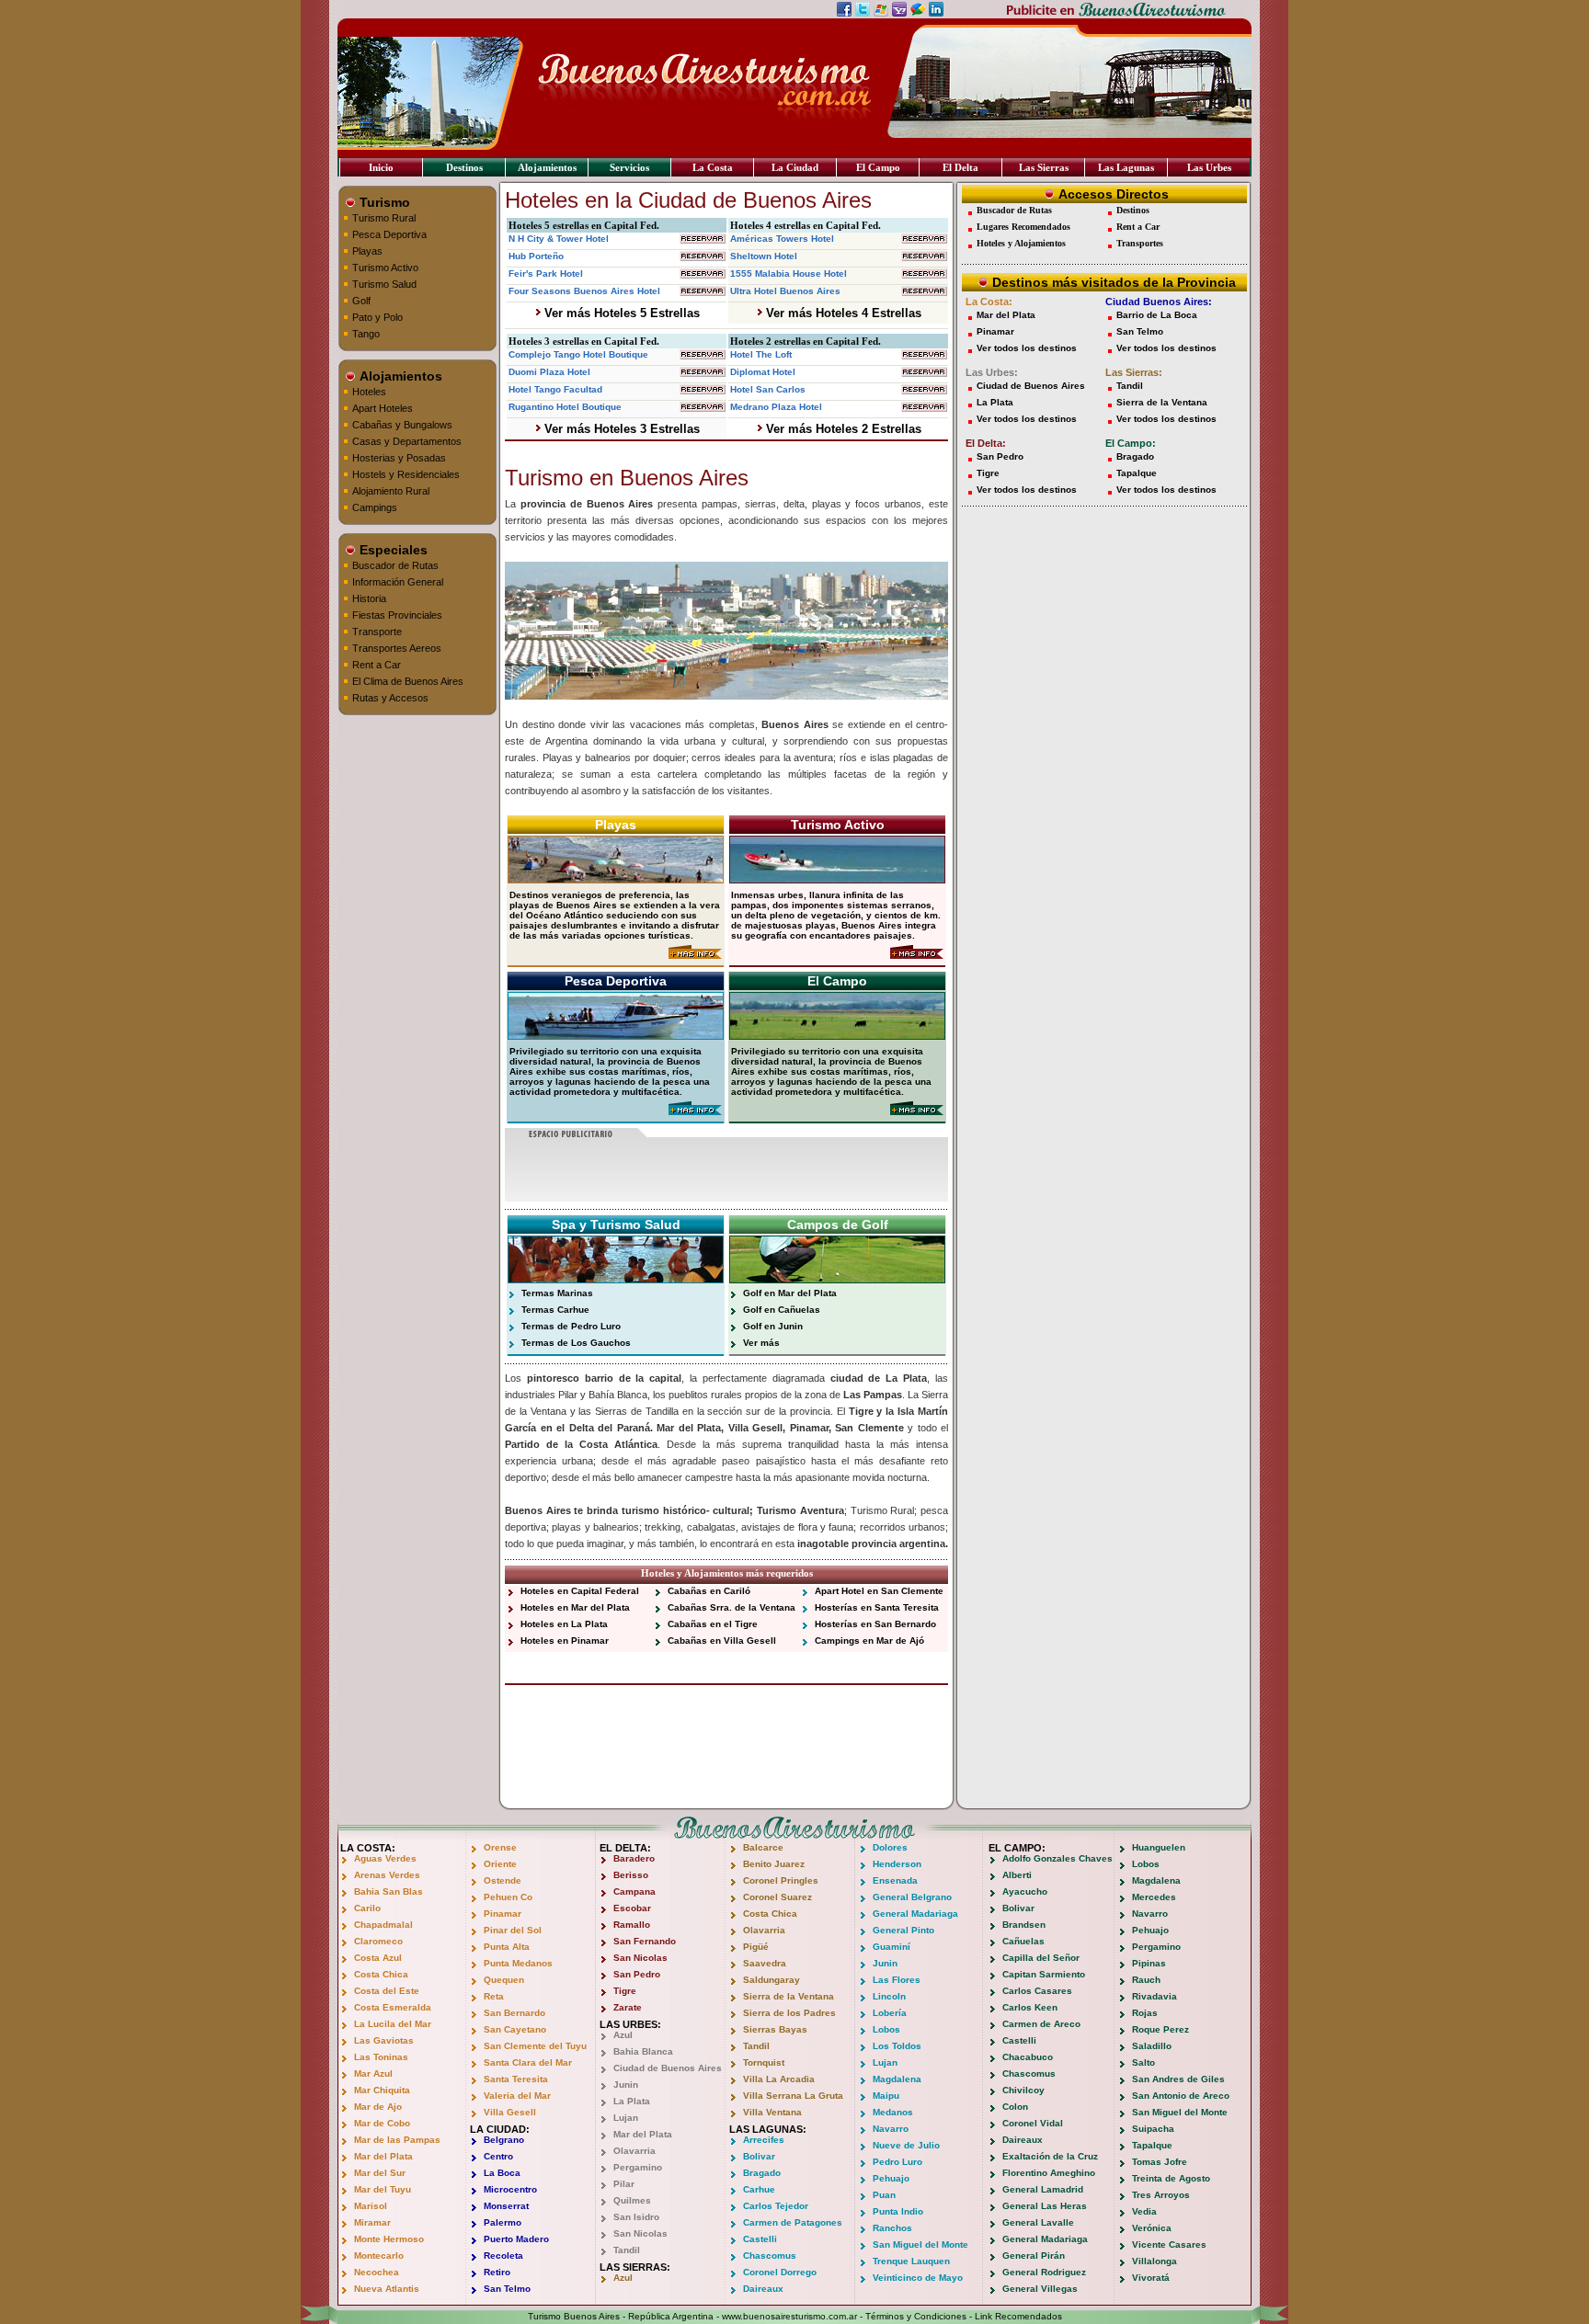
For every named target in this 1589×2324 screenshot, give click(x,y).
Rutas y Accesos (390, 698)
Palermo (503, 2222)
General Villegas (1040, 2289)
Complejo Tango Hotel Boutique (578, 354)
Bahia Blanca (643, 2051)
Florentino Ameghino (1049, 2173)
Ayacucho (1025, 1891)
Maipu (886, 2096)
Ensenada (895, 1880)
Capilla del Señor (1041, 1958)
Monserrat (506, 2206)
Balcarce (763, 1847)
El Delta (960, 167)
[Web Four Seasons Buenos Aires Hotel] (703, 291)
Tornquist (764, 2062)
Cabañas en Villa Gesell (722, 1640)
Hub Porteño (536, 256)
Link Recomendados (1018, 2316)
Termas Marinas (557, 1293)
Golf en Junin (773, 1326)
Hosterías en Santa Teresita (877, 1607)
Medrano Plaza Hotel (776, 407)
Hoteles (369, 392)
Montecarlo (379, 2256)
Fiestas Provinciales (397, 615)
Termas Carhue (555, 1310)
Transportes (1140, 243)
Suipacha (1153, 2129)
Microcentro (510, 2189)
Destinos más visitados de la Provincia (1112, 282)
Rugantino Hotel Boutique (565, 407)
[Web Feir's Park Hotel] (703, 273)
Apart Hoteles (383, 408)
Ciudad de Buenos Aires (1031, 386)
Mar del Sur (380, 2173)
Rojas (1145, 2013)
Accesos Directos (1112, 194)
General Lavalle (1038, 2222)
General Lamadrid (1043, 2189)
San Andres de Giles (1178, 2079)
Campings (375, 507)
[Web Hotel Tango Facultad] (703, 389)
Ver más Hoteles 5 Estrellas (620, 313)
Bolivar (759, 2156)
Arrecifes (764, 2140)
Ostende (503, 1880)
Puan (884, 2195)
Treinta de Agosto (1171, 2178)
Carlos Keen (1030, 2007)
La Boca (502, 2173)
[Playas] (616, 878)
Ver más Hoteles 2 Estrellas (842, 429)
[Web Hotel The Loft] (924, 354)
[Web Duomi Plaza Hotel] (703, 372)
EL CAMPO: (1017, 1848)
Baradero (634, 1858)
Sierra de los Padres (789, 2013)
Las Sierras (1044, 167)
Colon (1015, 2107)
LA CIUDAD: (500, 2129)
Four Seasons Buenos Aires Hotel (584, 291)
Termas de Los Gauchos (576, 1343)
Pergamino (638, 2167)
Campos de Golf (838, 1225)
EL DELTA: (625, 1848)
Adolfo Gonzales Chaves (1057, 1858)
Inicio (381, 167)
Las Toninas (381, 2057)
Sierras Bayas (775, 2029)
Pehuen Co (508, 1897)
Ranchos (892, 2228)
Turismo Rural (384, 218)
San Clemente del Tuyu (535, 2046)
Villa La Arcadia (779, 2079)
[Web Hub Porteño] (703, 256)
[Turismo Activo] (837, 878)
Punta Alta (507, 1947)
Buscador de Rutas (395, 565)
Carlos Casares (1037, 1991)
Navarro (891, 2129)
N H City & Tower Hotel (559, 239)
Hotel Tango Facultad (555, 389)
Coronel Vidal (1033, 2123)
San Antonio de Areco (1181, 2096)
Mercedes (1154, 1897)
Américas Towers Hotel (782, 239)
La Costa (713, 167)
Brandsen (1024, 1925)
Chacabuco (1028, 2057)
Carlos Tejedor (776, 2206)
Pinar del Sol (513, 1930)
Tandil (1130, 386)
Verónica (1152, 2228)
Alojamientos (547, 167)
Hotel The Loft (761, 354)
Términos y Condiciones (916, 2316)
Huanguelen (1159, 1847)
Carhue (759, 2189)
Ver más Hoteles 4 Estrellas (842, 313)
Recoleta (503, 2256)
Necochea (377, 2272)
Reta (494, 1996)
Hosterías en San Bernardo (875, 1624)
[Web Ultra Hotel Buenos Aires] (924, 291)
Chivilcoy (1023, 2090)
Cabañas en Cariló (709, 1591)
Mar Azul (373, 2073)
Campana (634, 1891)
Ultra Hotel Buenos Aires (785, 291)
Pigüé (756, 1947)
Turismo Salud (384, 284)
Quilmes (632, 2200)
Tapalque (1137, 473)
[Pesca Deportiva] (616, 1035)
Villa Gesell (510, 2112)
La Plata (995, 402)
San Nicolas (640, 1958)
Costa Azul (378, 1958)
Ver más (761, 1343)
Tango (366, 334)
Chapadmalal (383, 1925)
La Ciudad (795, 167)
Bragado (1135, 456)
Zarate (628, 2007)
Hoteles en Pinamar (565, 1640)
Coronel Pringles (781, 1880)
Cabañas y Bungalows (402, 425)
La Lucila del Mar (393, 2024)
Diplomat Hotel (763, 372)
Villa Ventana (772, 2112)
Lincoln (889, 1996)
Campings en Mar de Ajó (869, 1640)
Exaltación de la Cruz (1050, 2156)
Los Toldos (897, 2046)
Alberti (1017, 1875)
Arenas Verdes (387, 1875)
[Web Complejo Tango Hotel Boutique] (703, 354)
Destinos (464, 167)
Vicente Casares (1169, 2244)
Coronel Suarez (777, 1897)
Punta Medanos (518, 1963)
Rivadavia (1155, 1996)
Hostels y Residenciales (406, 474)
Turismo (383, 202)
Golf (361, 301)
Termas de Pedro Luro (571, 1326)
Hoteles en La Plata (564, 1624)
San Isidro (636, 2217)
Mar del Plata (1006, 315)
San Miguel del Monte (920, 2244)
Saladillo (1152, 2046)
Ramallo (632, 1925)
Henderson (897, 1864)
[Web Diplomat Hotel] (924, 372)
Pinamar (995, 331)
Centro (498, 2156)
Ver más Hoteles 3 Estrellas (620, 429)
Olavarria (634, 2151)
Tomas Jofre (1160, 2162)
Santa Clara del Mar (528, 2062)
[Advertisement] (726, 1717)
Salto (1143, 2062)
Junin (626, 2085)
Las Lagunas (1126, 167)
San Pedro (1000, 456)
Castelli (760, 2239)
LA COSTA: (368, 1848)
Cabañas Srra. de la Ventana (732, 1607)
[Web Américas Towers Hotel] (924, 239)
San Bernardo (514, 2013)
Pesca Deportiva (389, 234)
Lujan (626, 2118)
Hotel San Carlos (768, 389)
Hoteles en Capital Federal (580, 1591)
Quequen (504, 1980)
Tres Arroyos (1161, 2195)
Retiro (497, 2272)
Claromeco (378, 1941)
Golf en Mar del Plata (790, 1293)
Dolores (890, 1847)
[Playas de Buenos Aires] (695, 956)
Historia (369, 598)
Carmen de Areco (1041, 2024)
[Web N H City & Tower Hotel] (703, 239)
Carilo (367, 1908)
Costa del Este (387, 1991)
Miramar (372, 2222)
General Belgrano (912, 1897)
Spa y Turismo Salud (616, 1225)
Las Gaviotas (384, 2040)
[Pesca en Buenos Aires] (695, 1112)
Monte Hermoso (389, 2239)
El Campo (878, 167)
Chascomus (770, 2256)
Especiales (392, 550)
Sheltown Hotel (764, 256)
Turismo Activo (385, 268)
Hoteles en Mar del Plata (575, 1607)
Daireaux (763, 2289)
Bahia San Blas (389, 1891)
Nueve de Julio (906, 2145)
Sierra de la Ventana (1162, 402)
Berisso (631, 1875)
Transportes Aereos (397, 648)
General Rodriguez (1044, 2272)
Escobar (632, 1908)
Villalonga (1155, 2261)
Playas (367, 251)
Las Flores (897, 1980)
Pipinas (1149, 1963)
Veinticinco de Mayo (918, 2278)
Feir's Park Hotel (546, 273)
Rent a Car (377, 665)
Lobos (886, 2029)
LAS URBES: (630, 2024)
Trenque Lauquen (911, 2261)
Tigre (988, 473)
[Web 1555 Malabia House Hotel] (924, 273)
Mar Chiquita (382, 2090)
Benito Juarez (774, 1864)
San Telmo (1140, 331)
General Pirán (1034, 2256)
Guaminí (892, 1947)
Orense (500, 1847)
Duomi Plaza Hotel (549, 372)
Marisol (371, 2206)
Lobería (890, 2013)
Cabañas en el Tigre (713, 1624)
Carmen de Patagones (793, 2222)
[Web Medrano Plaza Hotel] (924, 407)
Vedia (1144, 2211)
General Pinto (903, 1930)
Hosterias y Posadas (399, 458)
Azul (623, 2035)
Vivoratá (1151, 2278)
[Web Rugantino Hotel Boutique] (703, 407)
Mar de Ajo (378, 2107)
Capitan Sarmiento (1044, 1974)
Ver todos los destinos (1027, 348)
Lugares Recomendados (1023, 227)
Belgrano (504, 2140)
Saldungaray (772, 1980)
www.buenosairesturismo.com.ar (789, 2316)
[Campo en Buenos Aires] (917, 1112)
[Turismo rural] (837, 1035)
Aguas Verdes (385, 1858)
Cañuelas (1023, 1941)
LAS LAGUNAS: (768, 2129)
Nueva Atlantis (387, 2289)
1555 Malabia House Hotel (789, 273)
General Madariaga (915, 1914)
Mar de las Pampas (397, 2140)
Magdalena (897, 2079)
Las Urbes (1209, 167)
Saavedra (765, 1963)
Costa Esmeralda (393, 2007)
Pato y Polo (377, 317)
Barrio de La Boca (1157, 315)
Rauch (1146, 1980)
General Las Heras (1045, 2206)
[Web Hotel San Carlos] (924, 389)
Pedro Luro (897, 2162)
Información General (398, 582)
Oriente (500, 1864)
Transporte (377, 632)
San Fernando (645, 1941)
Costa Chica (381, 1974)
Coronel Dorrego (780, 2272)
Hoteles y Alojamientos (1021, 243)
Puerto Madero (516, 2239)
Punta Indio (898, 2211)
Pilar (624, 2184)
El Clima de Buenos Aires (408, 681)
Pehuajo (891, 2178)
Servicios (629, 167)
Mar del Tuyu (383, 2189)
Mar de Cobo (382, 2123)
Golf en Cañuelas (782, 1310)
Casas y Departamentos (407, 441)
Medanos (893, 2112)
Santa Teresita (516, 2079)
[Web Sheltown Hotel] (924, 256)
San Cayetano (515, 2029)
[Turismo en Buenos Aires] (917, 956)
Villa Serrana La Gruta (793, 2096)
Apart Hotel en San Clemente (879, 1591)
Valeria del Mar (517, 2096)
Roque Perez (1160, 2029)
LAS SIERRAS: (635, 2267)
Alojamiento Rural (391, 491)
